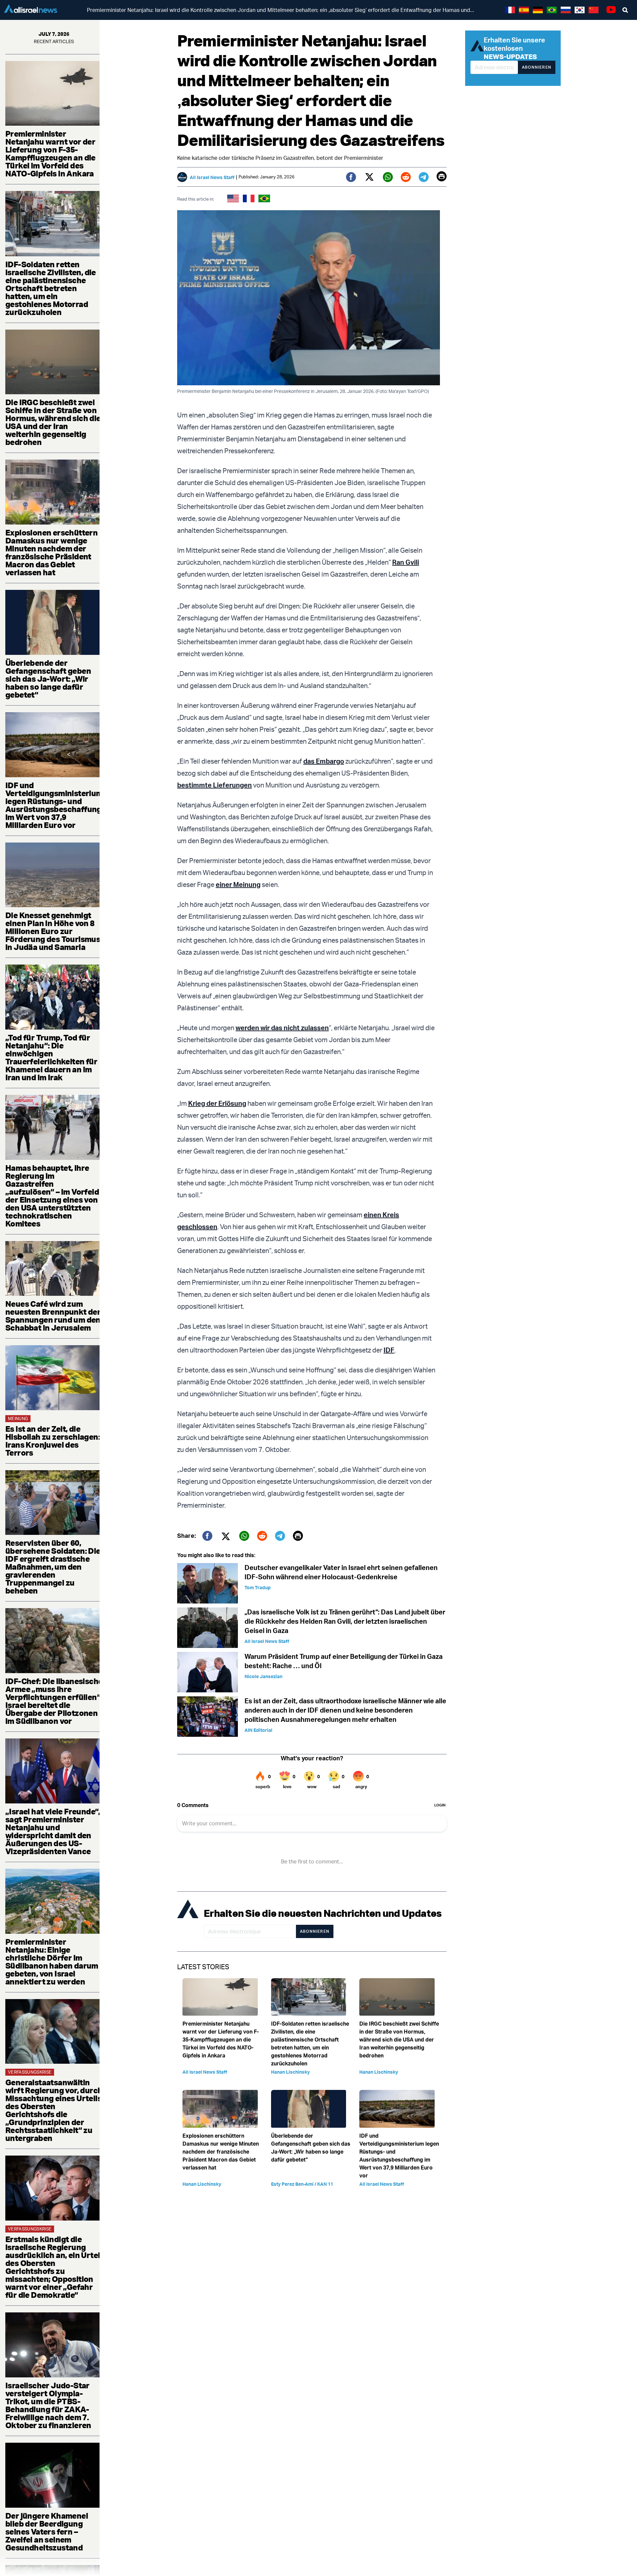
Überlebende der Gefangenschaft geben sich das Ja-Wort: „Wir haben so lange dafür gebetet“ (48, 679)
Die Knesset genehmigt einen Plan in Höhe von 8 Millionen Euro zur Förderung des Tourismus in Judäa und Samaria (53, 931)
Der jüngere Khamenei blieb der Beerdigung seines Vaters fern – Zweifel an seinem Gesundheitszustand (47, 2532)
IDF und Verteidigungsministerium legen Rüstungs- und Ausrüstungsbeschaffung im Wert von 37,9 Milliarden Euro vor (54, 805)
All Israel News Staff (212, 177)
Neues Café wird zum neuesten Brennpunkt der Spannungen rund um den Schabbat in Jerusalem (53, 1316)
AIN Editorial (258, 1730)
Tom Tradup (258, 1587)
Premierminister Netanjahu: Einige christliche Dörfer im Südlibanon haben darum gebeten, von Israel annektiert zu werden (52, 1962)
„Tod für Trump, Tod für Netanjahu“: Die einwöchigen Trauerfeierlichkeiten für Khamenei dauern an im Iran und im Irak (51, 1057)
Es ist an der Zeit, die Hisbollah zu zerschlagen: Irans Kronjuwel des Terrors (53, 1441)
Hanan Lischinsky (290, 2072)
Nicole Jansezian (263, 1676)
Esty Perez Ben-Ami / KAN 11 (302, 2184)
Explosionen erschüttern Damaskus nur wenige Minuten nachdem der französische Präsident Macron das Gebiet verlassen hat (51, 552)
